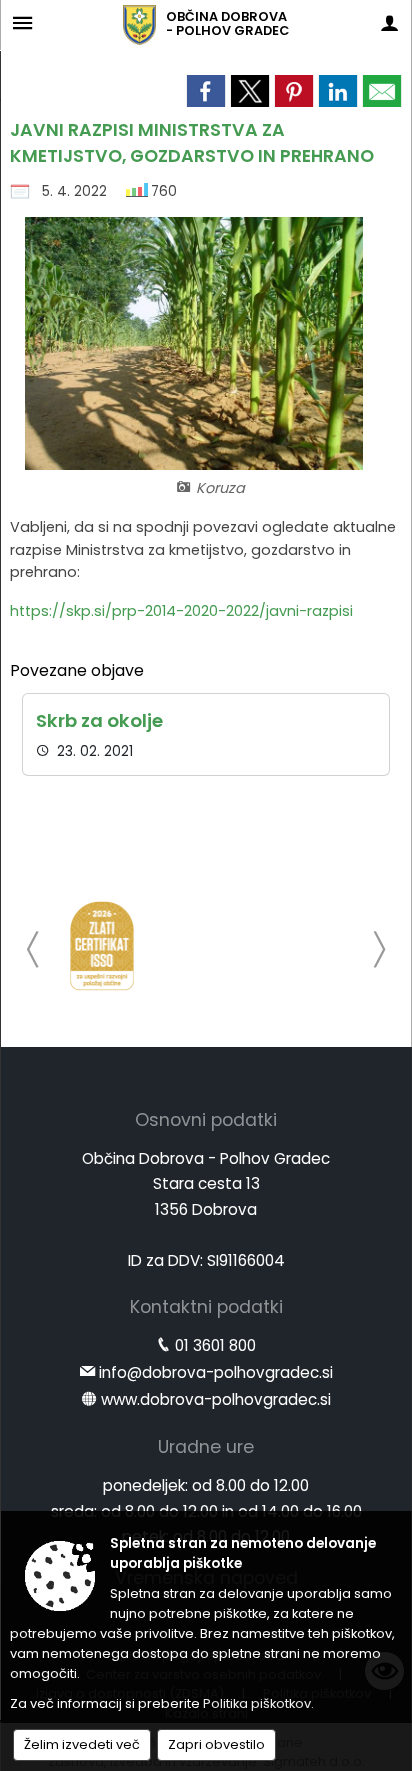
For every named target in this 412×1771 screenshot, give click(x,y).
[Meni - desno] (389, 22)
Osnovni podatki (206, 1120)
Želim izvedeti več (82, 1744)
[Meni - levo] (22, 22)
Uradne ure (206, 1447)
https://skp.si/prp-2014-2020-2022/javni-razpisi (181, 611)
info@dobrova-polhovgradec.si (216, 1372)
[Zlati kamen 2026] (102, 946)
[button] (33, 949)
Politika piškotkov (257, 1703)
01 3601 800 (215, 1345)
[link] (206, 91)
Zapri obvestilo (216, 1744)
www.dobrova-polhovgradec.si (216, 1399)
